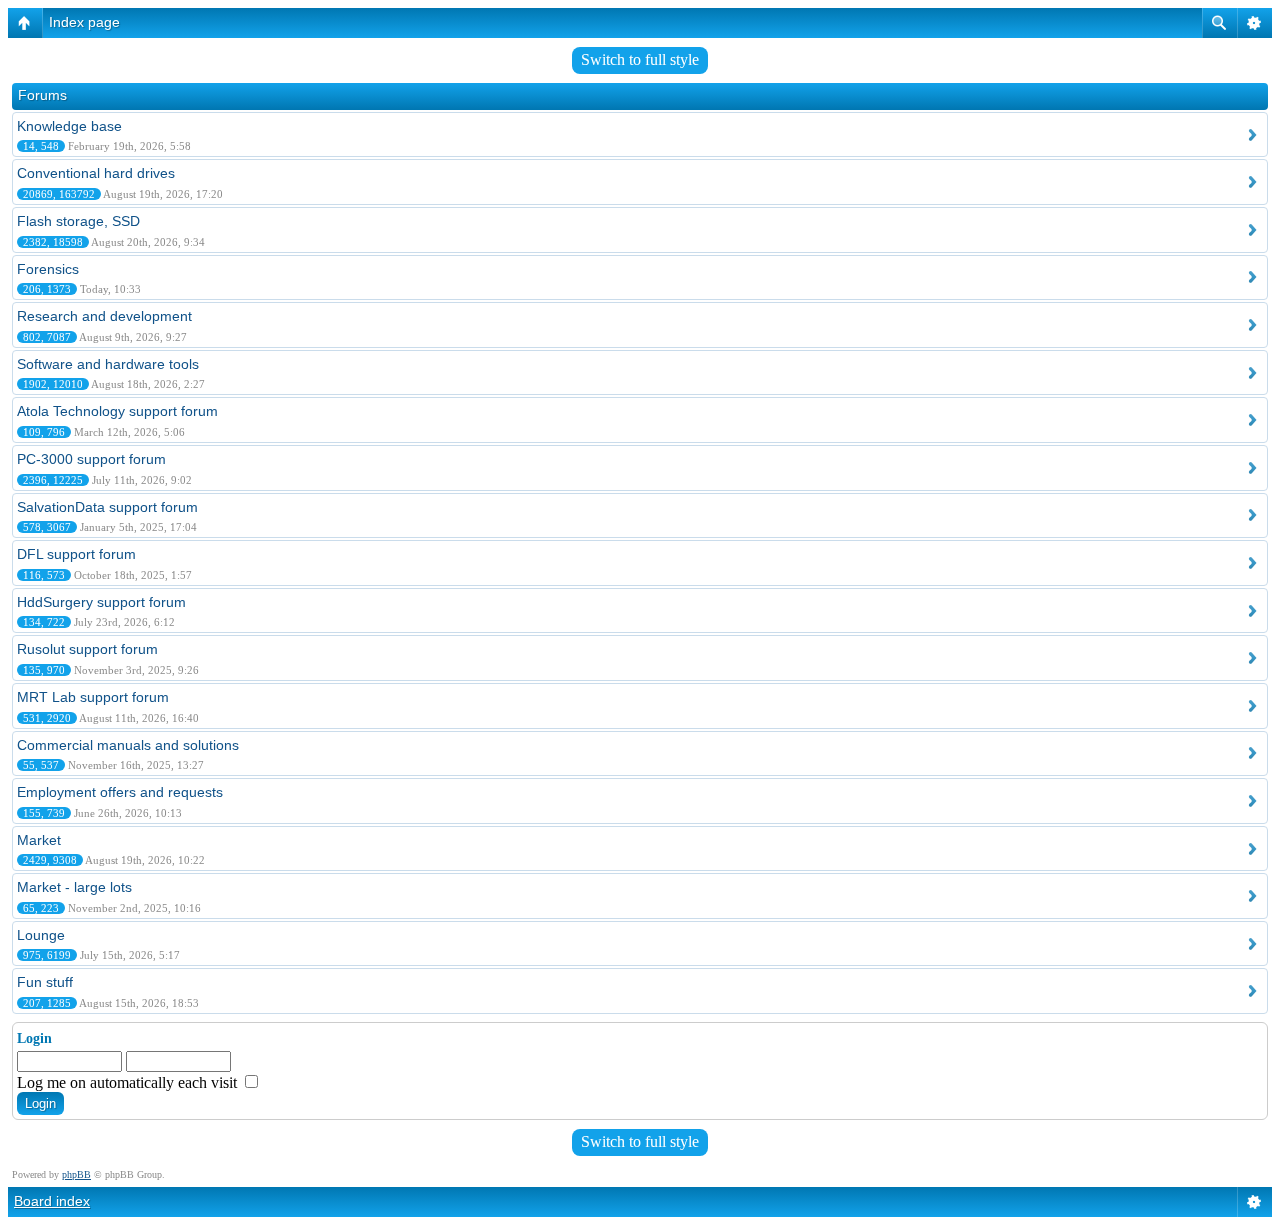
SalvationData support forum (107, 507)
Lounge (41, 935)
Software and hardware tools (108, 364)
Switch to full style (640, 59)
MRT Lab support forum (93, 697)
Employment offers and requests (120, 792)
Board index (52, 1201)
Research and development (104, 316)
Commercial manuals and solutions (128, 745)
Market (39, 840)
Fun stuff (45, 982)
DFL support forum (76, 554)
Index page (84, 22)
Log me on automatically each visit (129, 1082)
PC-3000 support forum (91, 459)
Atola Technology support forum (117, 411)
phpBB (76, 1174)
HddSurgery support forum (101, 602)
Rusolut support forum (87, 649)
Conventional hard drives (96, 173)
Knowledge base (69, 126)
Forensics (48, 269)
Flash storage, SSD (78, 221)
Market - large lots (74, 887)
